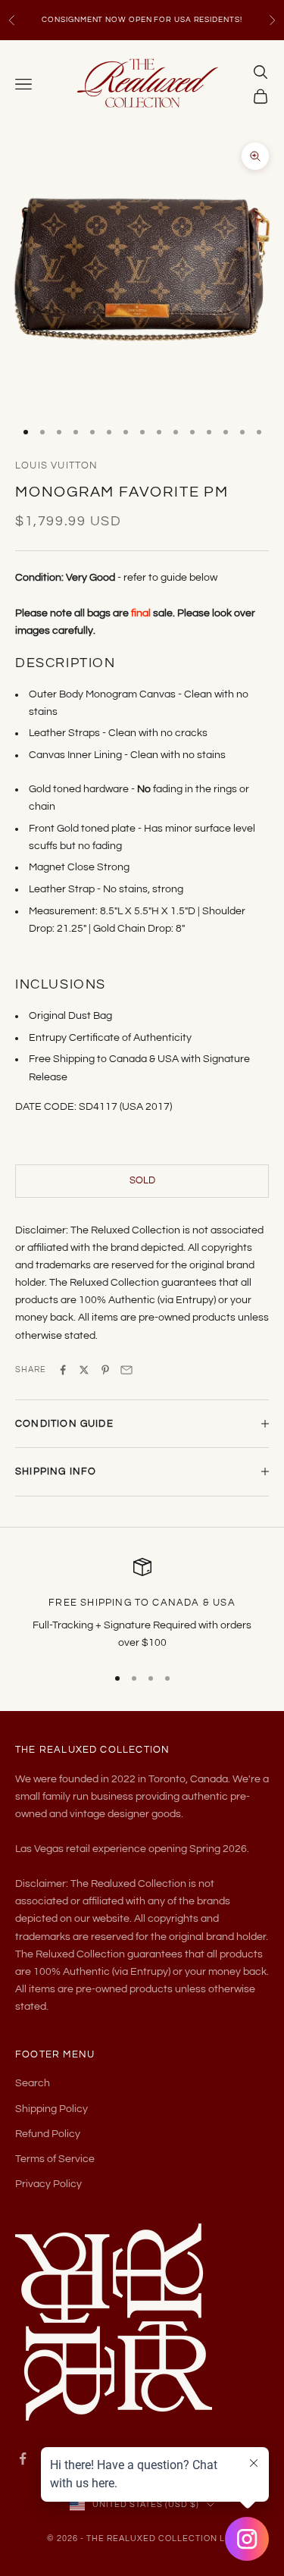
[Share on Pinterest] (105, 1370)
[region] (142, 1605)
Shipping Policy (51, 2109)
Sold (142, 1180)
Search (33, 2083)
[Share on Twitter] (84, 1370)
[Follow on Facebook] (23, 2458)
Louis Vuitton (56, 465)
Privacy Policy (48, 2184)
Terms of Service (55, 2159)
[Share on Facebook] (63, 1370)
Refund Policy (48, 2134)
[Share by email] (126, 1370)
